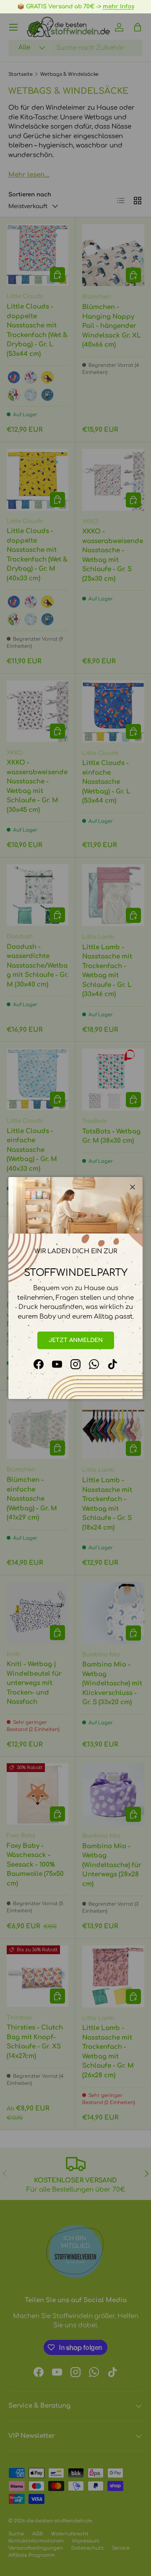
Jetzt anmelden (76, 1340)
